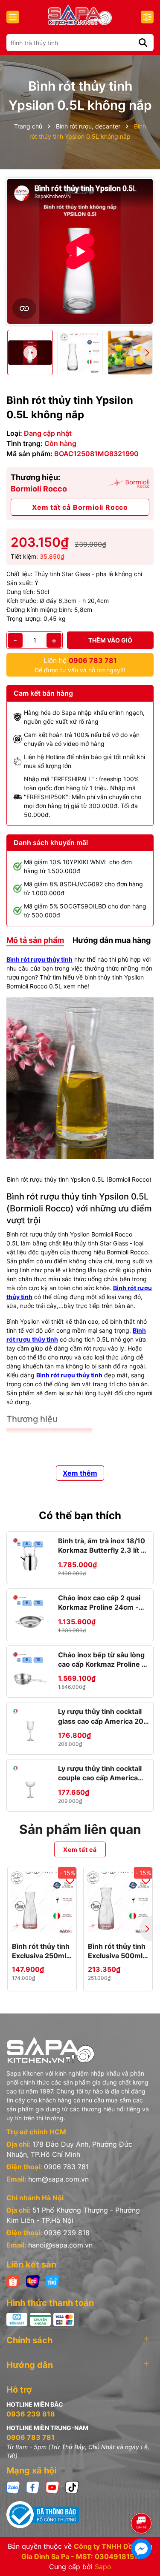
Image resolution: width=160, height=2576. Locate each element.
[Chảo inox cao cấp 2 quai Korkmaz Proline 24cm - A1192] (30, 1612)
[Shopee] (13, 2280)
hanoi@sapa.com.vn (60, 2245)
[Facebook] (33, 2486)
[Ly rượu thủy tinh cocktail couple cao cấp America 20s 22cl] (30, 1783)
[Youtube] (52, 2486)
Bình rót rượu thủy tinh (39, 959)
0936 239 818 (67, 2233)
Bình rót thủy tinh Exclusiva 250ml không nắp (41, 1951)
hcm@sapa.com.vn (58, 2179)
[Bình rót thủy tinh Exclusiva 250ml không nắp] (42, 1901)
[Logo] (80, 15)
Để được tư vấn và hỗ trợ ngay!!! (80, 665)
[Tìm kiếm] (143, 43)
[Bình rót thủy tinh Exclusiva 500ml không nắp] (118, 1901)
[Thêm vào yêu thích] (70, 1880)
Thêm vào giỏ (110, 640)
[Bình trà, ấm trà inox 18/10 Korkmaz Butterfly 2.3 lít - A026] (30, 1555)
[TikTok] (72, 2486)
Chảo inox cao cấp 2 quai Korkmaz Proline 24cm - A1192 (99, 1603)
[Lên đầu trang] (142, 2499)
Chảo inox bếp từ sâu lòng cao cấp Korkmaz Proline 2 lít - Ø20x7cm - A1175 (102, 1660)
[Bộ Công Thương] (80, 2515)
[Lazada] (33, 2280)
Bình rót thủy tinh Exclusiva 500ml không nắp (117, 1951)
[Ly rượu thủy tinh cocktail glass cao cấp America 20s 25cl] (30, 1726)
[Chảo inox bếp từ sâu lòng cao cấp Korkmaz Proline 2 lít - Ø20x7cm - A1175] (30, 1669)
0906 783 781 (66, 2167)
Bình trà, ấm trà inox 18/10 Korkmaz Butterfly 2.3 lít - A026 (102, 1546)
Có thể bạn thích (80, 1515)
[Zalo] (13, 2486)
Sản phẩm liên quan (80, 1829)
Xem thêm (80, 1473)
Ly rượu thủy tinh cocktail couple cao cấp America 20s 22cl (100, 1773)
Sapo (103, 2567)
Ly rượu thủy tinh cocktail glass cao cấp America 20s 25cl (103, 1716)
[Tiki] (52, 2280)
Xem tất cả (80, 1849)
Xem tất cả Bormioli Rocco (80, 507)
